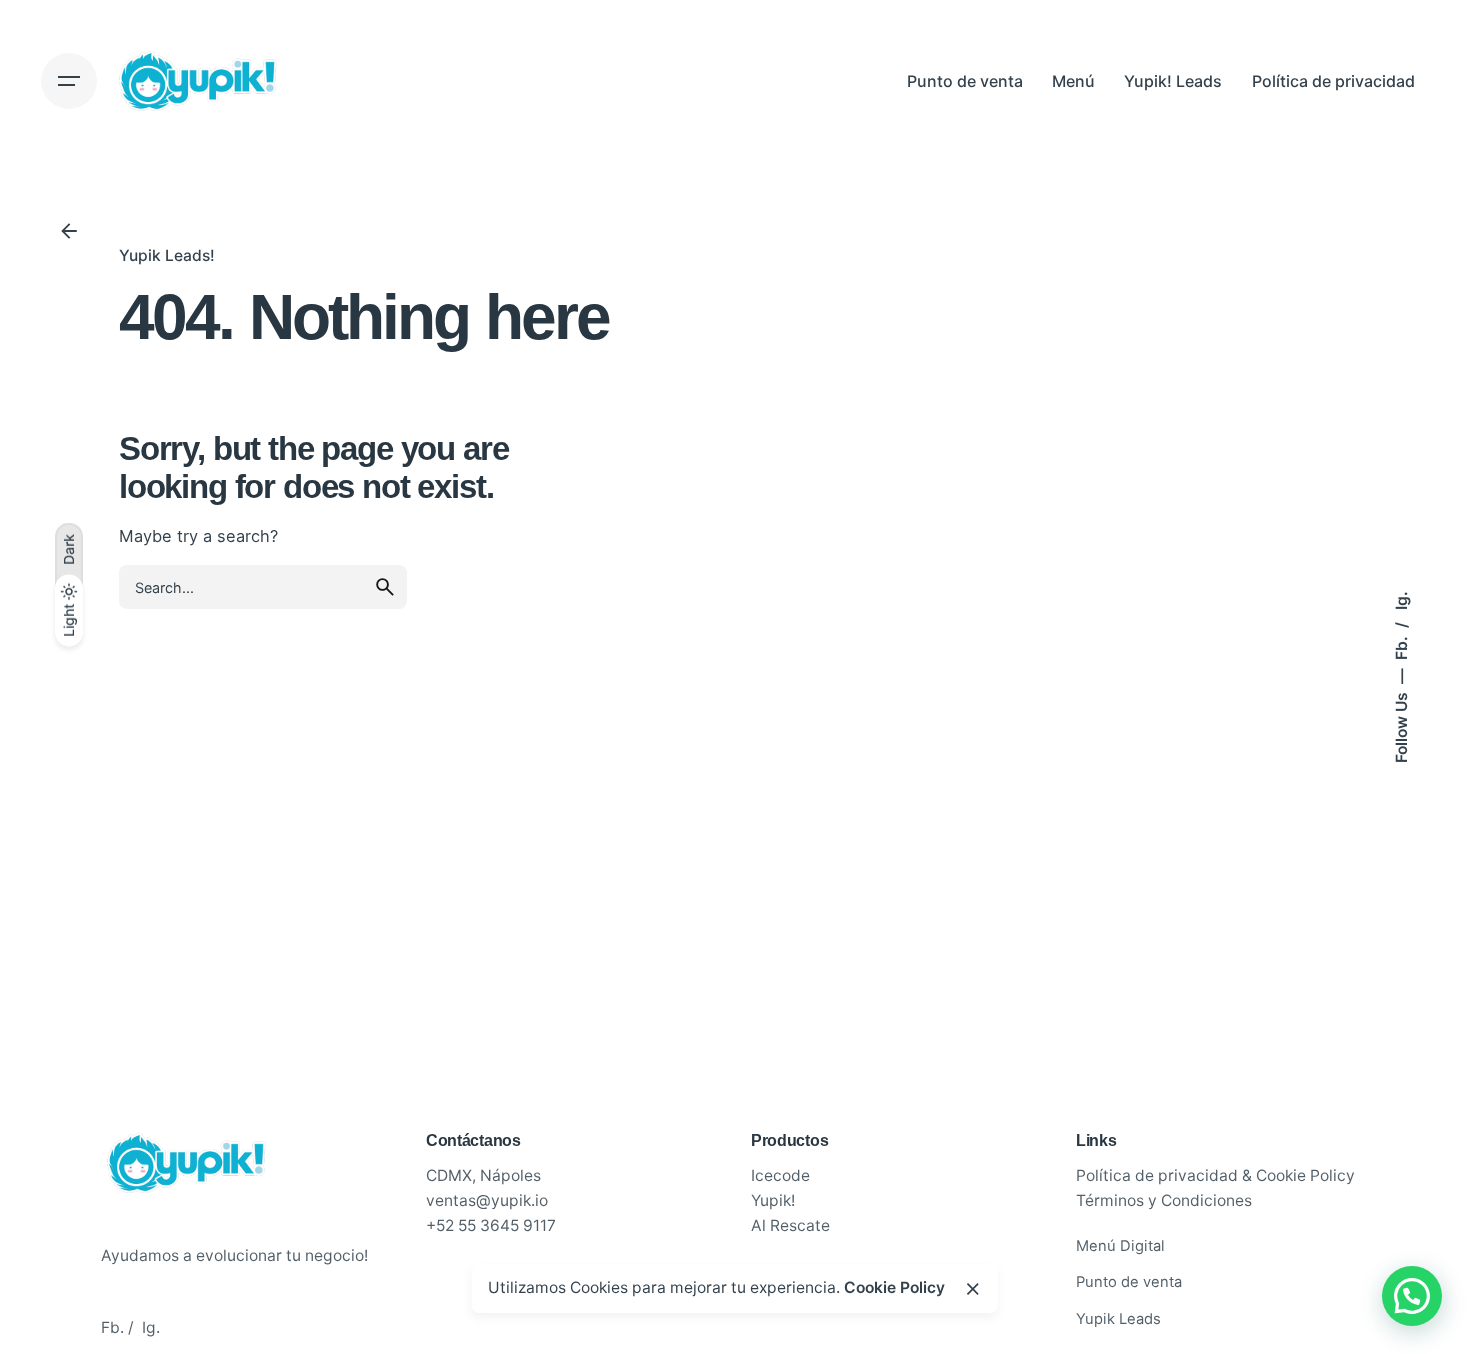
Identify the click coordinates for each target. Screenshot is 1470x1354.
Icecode (780, 1175)
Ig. (1401, 600)
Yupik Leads (1118, 1319)
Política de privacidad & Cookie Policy (1215, 1175)
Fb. (1401, 646)
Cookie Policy (894, 1287)
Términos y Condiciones (1164, 1200)
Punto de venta (1129, 1282)
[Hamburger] (69, 81)
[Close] (973, 1289)
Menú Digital (1120, 1246)
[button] (1412, 1296)
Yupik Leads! (167, 255)
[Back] (69, 231)
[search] (385, 587)
